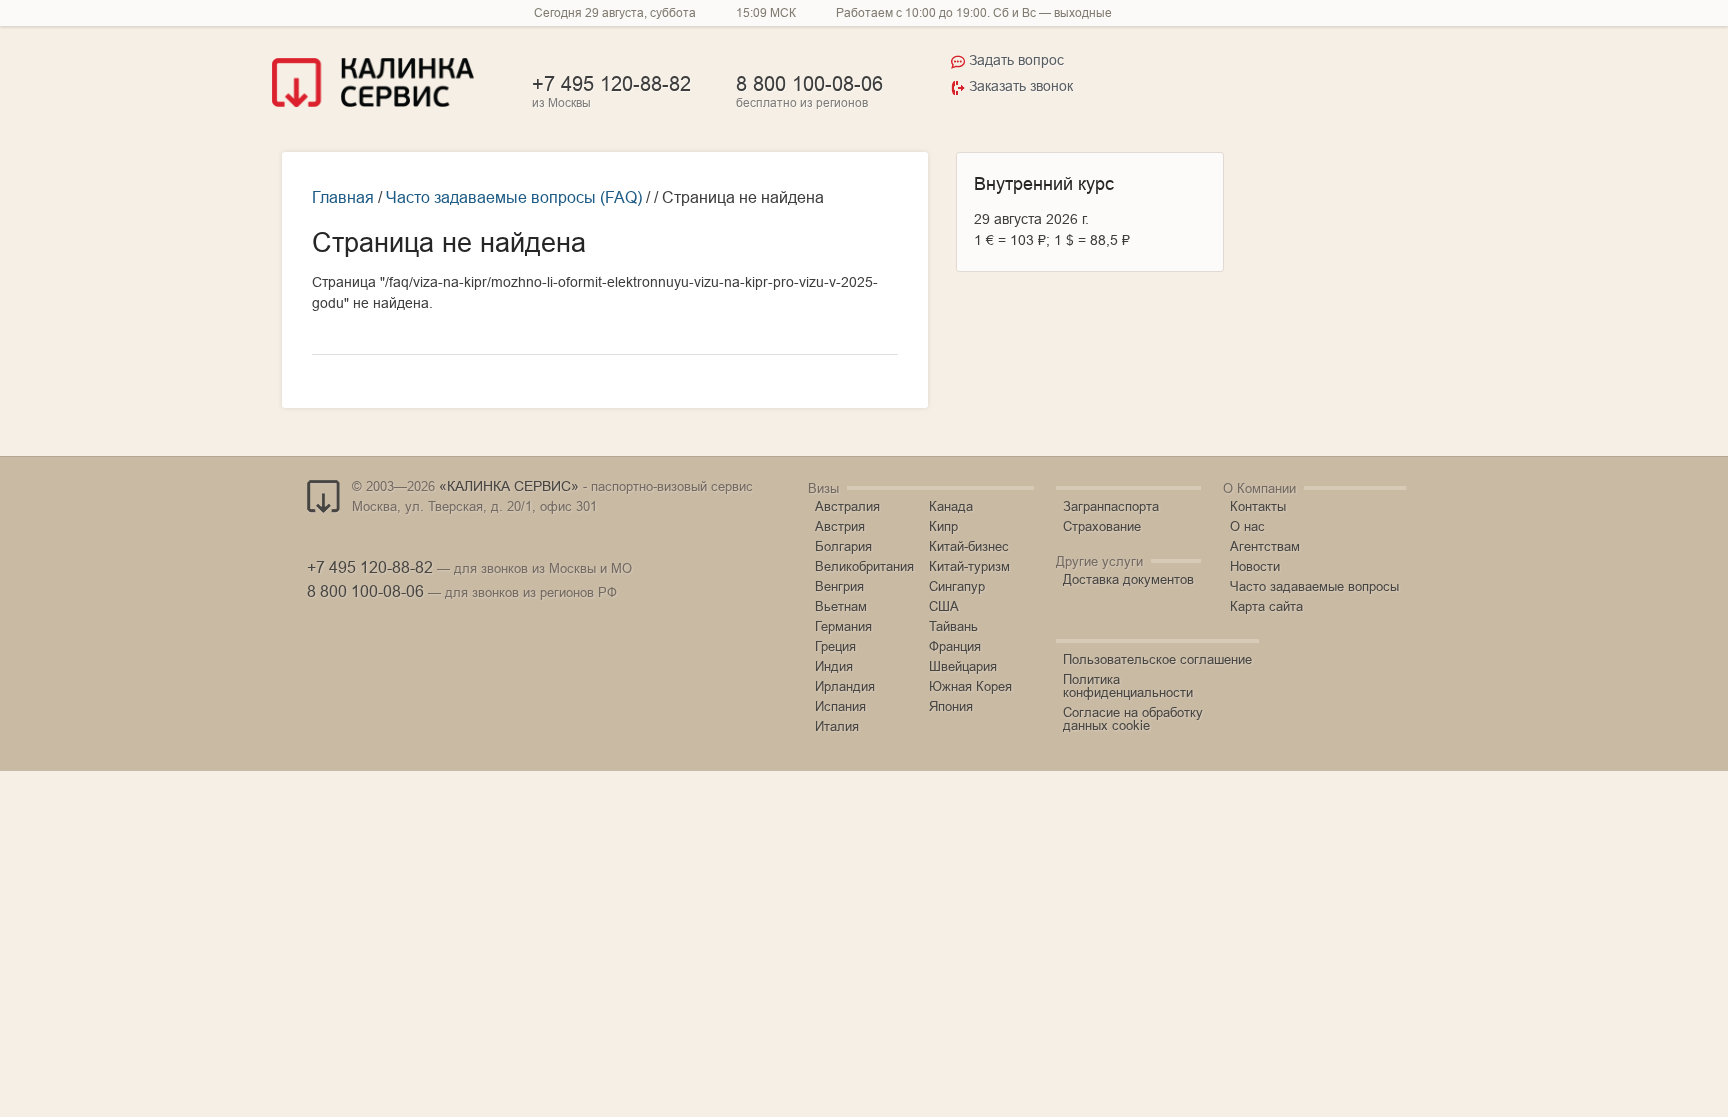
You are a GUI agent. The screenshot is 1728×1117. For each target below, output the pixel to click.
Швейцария (963, 666)
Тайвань (953, 626)
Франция (955, 646)
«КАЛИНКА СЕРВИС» (509, 486)
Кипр (943, 526)
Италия (837, 726)
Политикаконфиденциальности (1128, 685)
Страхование (1102, 526)
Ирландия (845, 686)
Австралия (847, 506)
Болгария (843, 546)
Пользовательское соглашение (1157, 659)
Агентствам (1265, 546)
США (944, 606)
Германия (843, 626)
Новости (1255, 566)
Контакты (1258, 506)
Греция (835, 646)
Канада (951, 506)
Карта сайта (1266, 606)
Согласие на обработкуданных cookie (1133, 718)
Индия (834, 666)
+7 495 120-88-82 (611, 83)
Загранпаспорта (1111, 506)
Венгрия (839, 586)
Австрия (840, 526)
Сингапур (957, 586)
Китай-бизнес (969, 546)
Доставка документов (1128, 579)
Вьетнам (841, 606)
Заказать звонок (1021, 86)
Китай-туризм (969, 566)
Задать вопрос (1016, 60)
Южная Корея (970, 686)
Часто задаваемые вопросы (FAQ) (514, 197)
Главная (343, 197)
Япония (951, 706)
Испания (840, 706)
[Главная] (373, 102)
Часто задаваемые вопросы (1314, 586)
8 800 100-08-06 (809, 83)
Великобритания (864, 566)
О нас (1247, 526)
